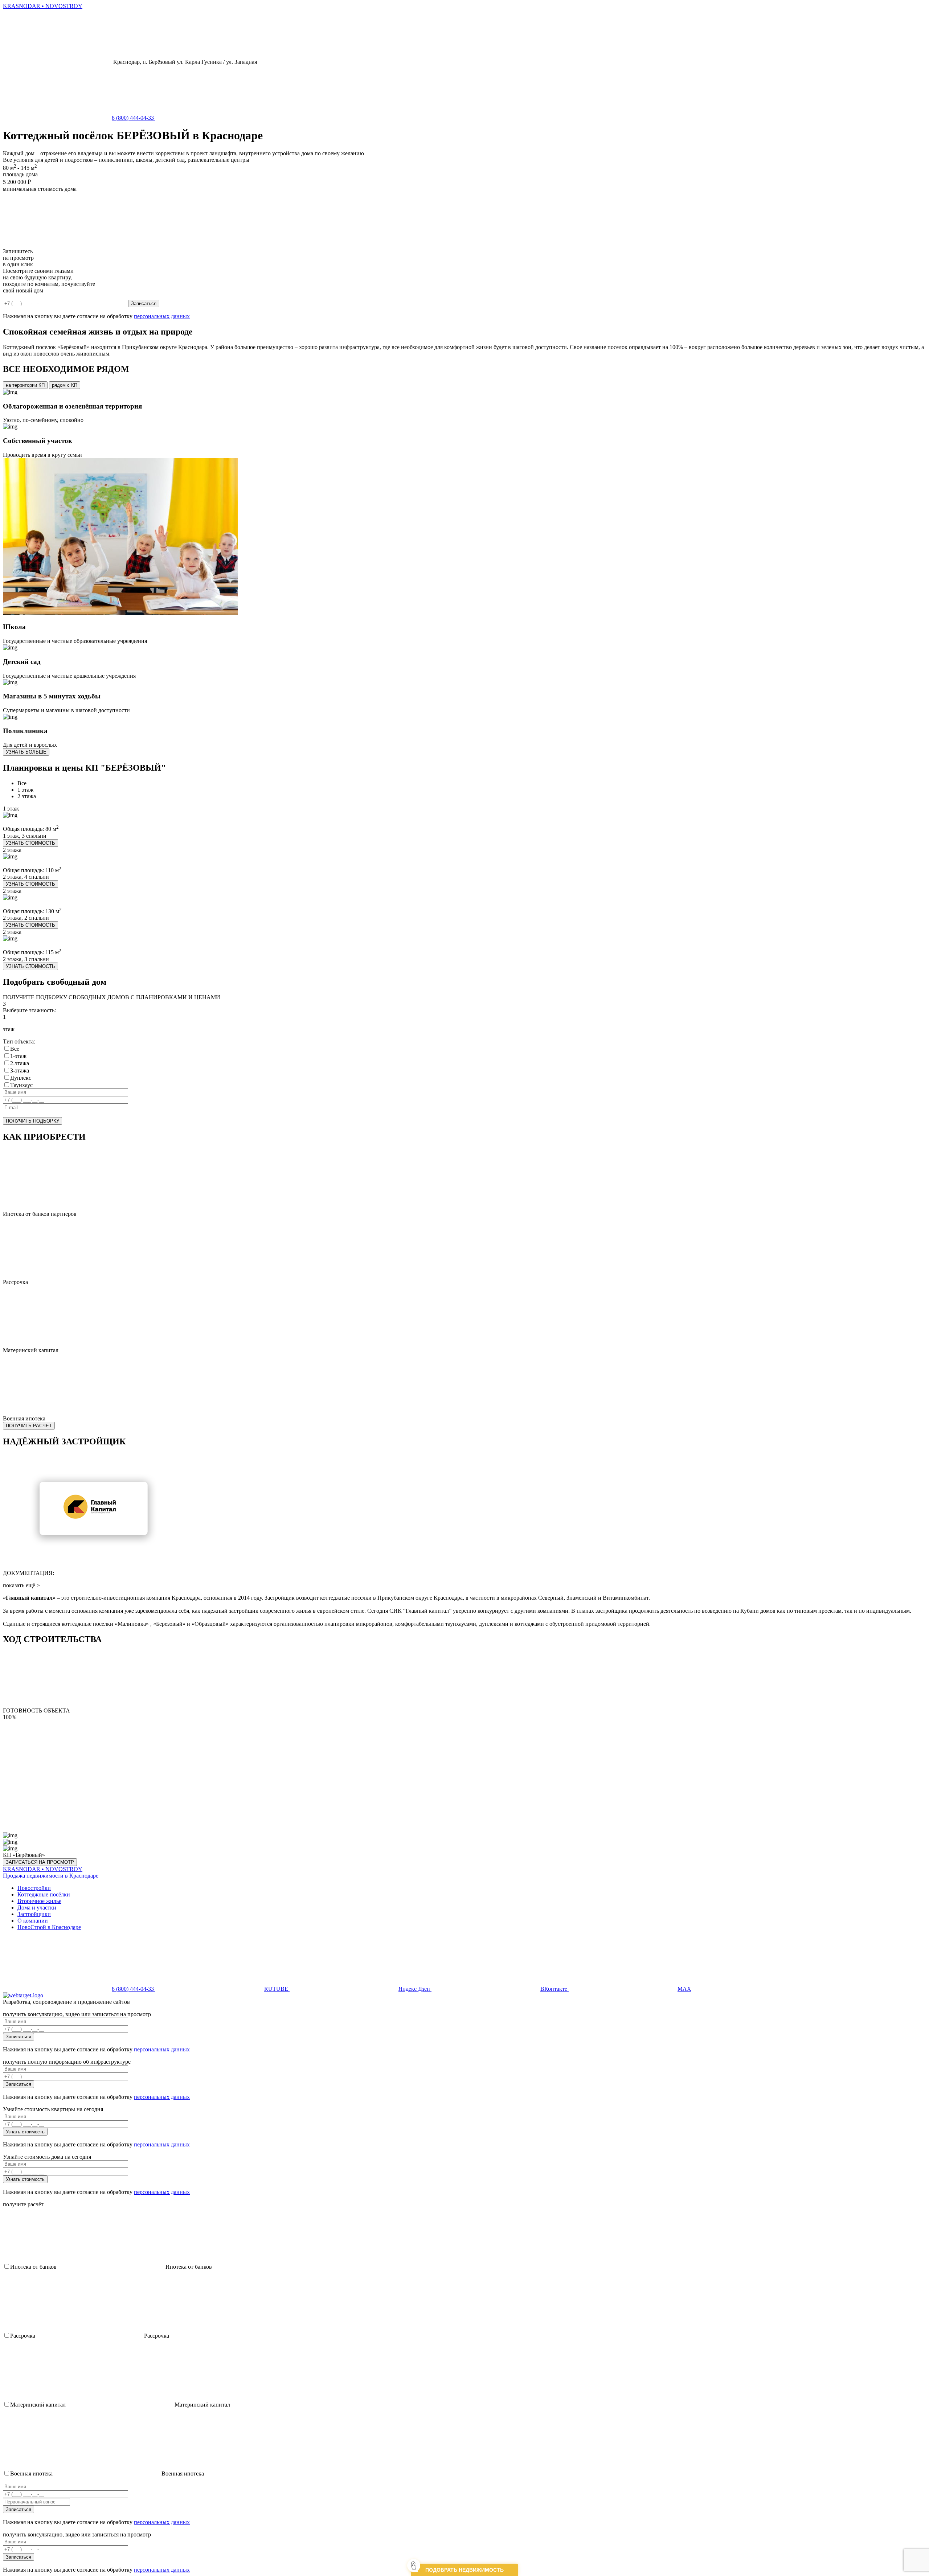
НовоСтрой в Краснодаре (49, 1927)
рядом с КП (65, 385)
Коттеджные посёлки (44, 1894)
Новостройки (34, 1888)
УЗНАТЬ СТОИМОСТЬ (30, 843)
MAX (684, 1989)
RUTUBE (277, 1989)
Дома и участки (37, 1908)
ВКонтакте (554, 1989)
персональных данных (162, 316)
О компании (33, 1921)
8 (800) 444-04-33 (134, 118)
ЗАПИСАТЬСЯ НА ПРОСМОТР (40, 1862)
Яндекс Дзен (415, 1989)
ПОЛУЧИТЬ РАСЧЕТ (29, 1426)
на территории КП (25, 385)
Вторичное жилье (39, 1901)
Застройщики (34, 1914)
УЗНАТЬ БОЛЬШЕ (26, 752)
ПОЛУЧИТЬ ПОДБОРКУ (32, 1121)
